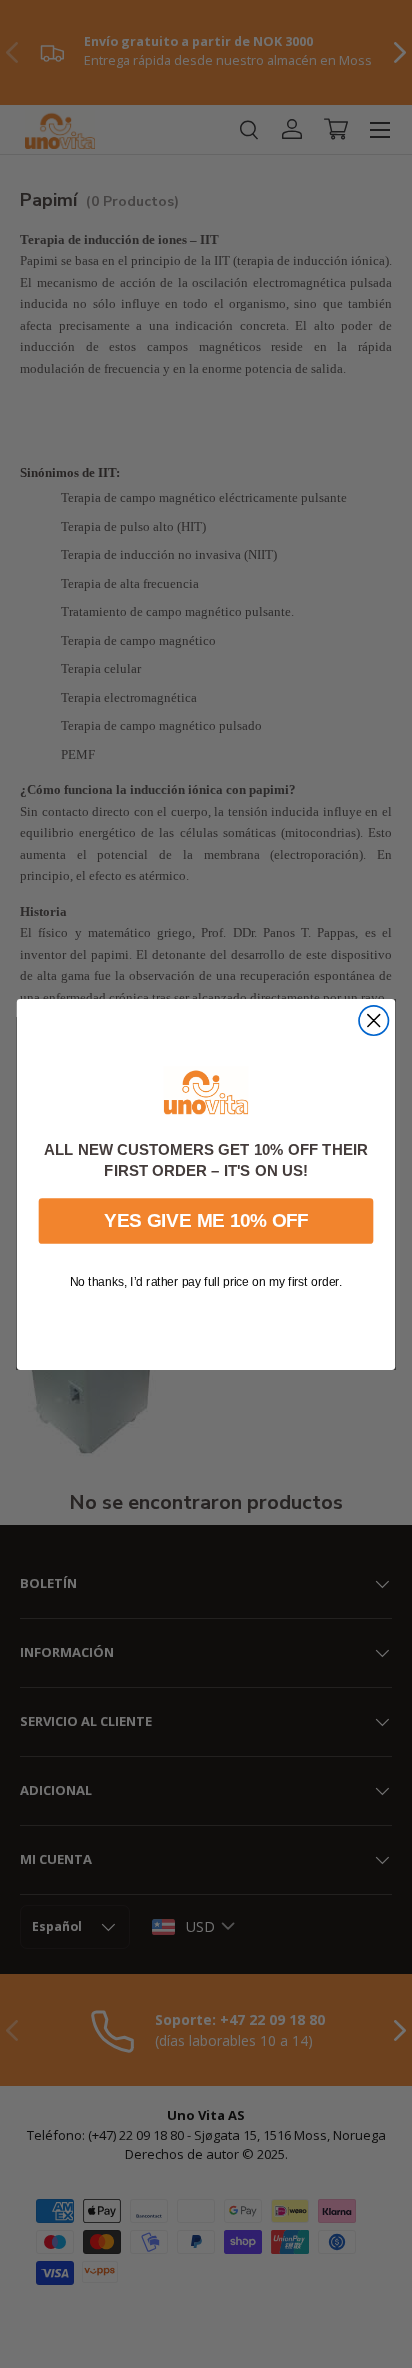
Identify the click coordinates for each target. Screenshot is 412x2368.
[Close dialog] (373, 1019)
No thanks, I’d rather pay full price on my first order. (206, 1280)
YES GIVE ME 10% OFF (205, 1220)
